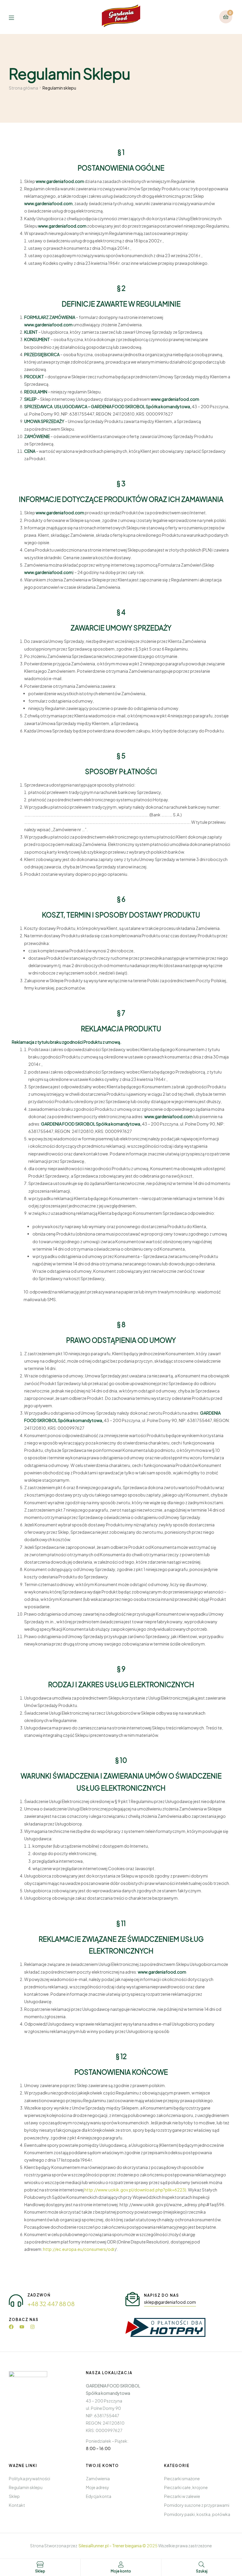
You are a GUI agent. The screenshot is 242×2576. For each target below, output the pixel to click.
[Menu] (16, 17)
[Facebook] (11, 2327)
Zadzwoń (39, 2295)
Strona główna (23, 88)
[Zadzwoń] (16, 2301)
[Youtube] (22, 2327)
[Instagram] (32, 2327)
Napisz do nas (162, 2295)
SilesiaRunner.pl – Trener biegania (110, 2546)
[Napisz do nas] (133, 2299)
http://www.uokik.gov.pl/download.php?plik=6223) (135, 2190)
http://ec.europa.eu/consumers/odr (79, 2249)
